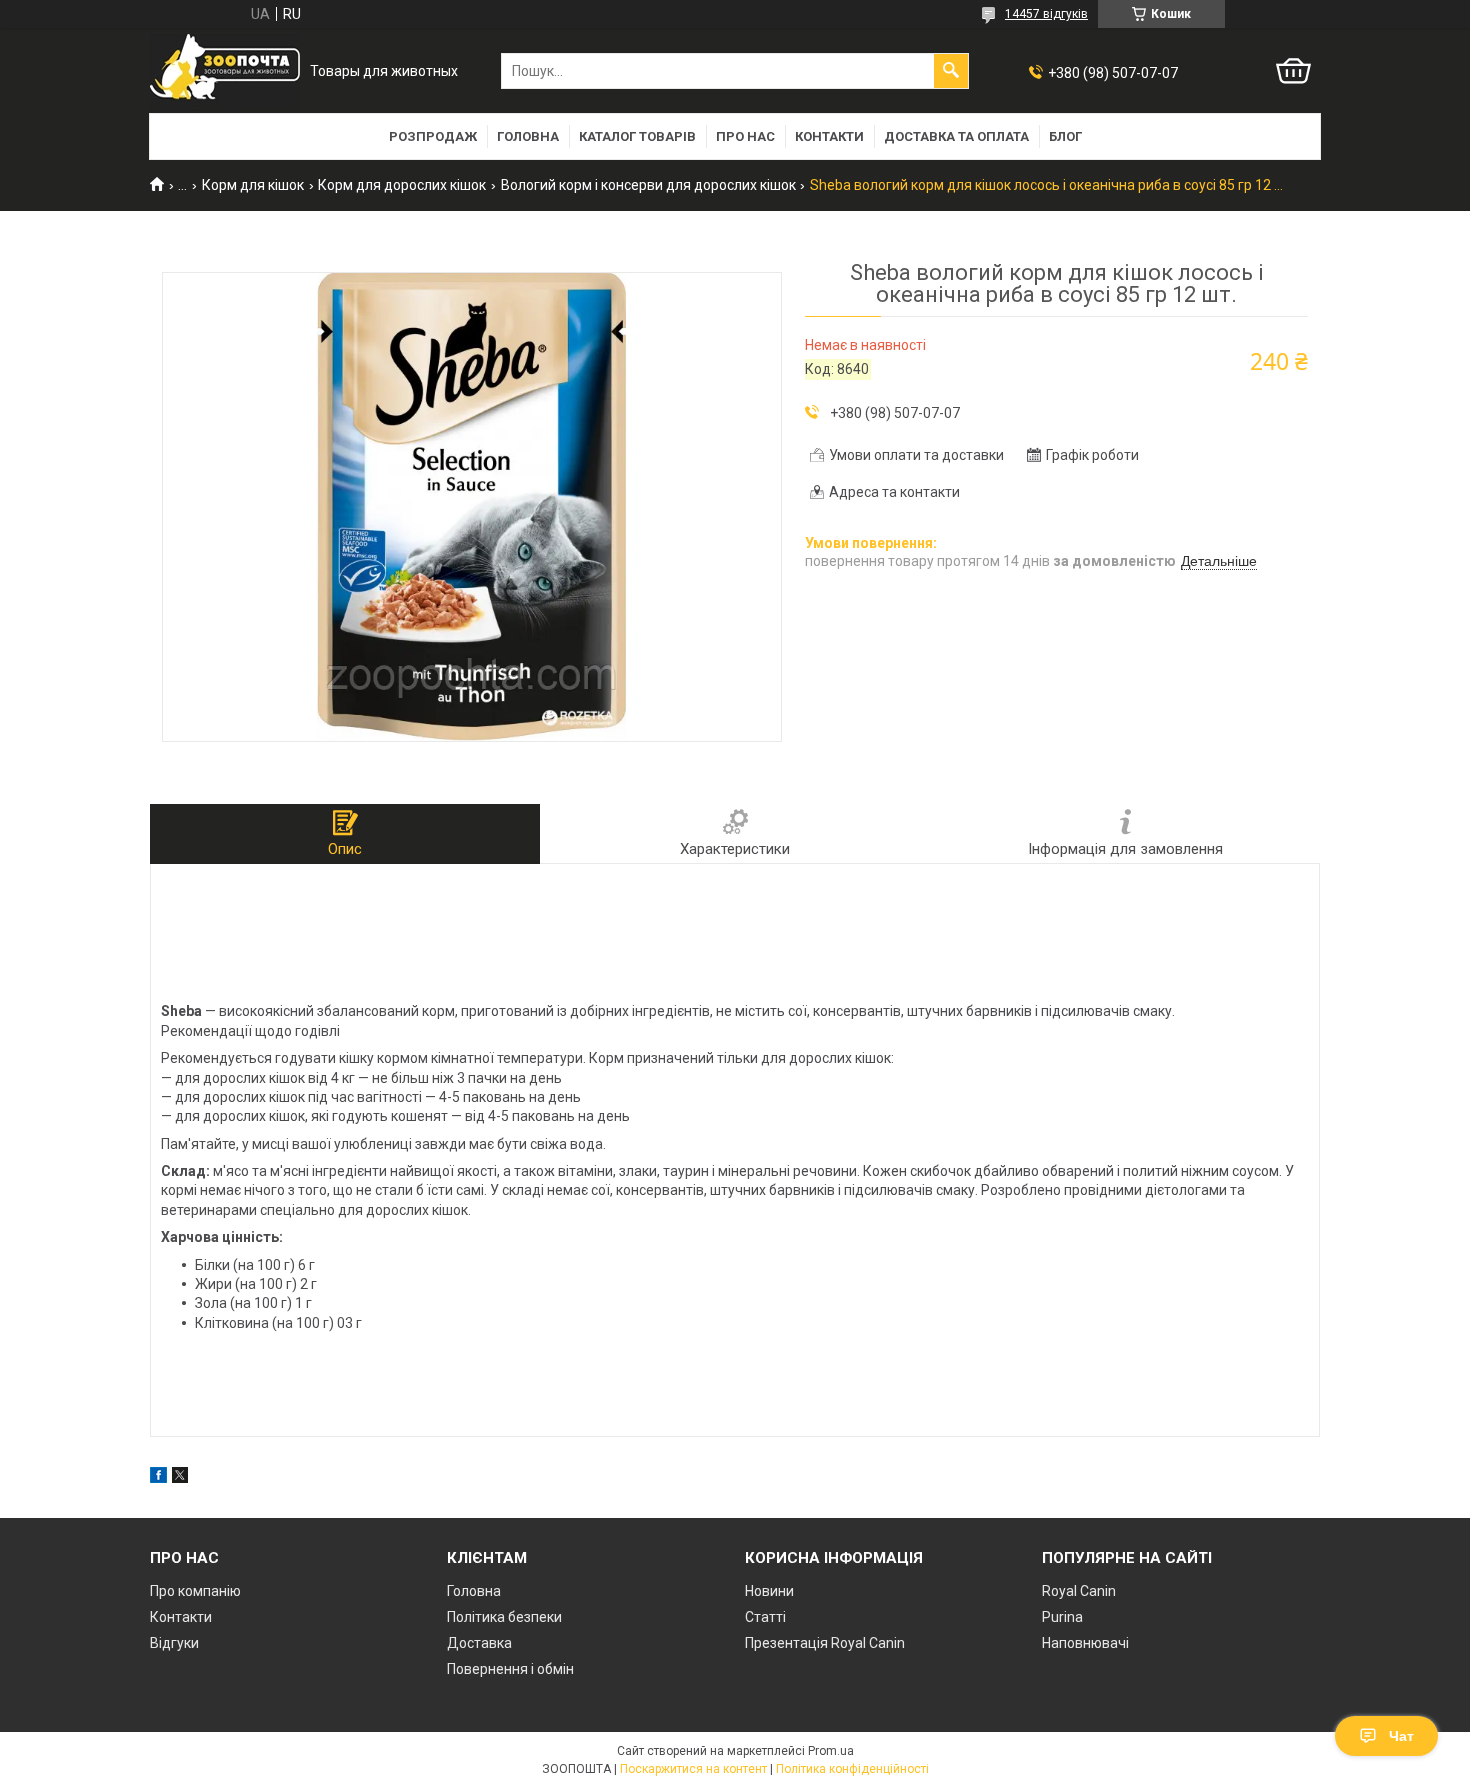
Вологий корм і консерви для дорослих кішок (648, 185)
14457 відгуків (1046, 14)
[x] (180, 1478)
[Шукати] (951, 71)
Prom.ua (831, 1751)
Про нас (745, 136)
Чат (1401, 1736)
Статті (765, 1617)
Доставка (479, 1643)
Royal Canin (1079, 1591)
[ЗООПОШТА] (225, 71)
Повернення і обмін (510, 1669)
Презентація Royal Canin (825, 1643)
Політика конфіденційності (852, 1769)
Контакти (829, 136)
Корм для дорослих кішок (402, 185)
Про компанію (195, 1591)
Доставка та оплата (956, 136)
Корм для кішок (253, 185)
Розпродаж (433, 136)
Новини (769, 1591)
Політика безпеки (504, 1617)
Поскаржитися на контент (693, 1769)
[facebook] (158, 1478)
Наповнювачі (1085, 1643)
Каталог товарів (637, 136)
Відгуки (174, 1643)
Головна (528, 136)
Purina (1062, 1617)
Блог (1065, 136)
